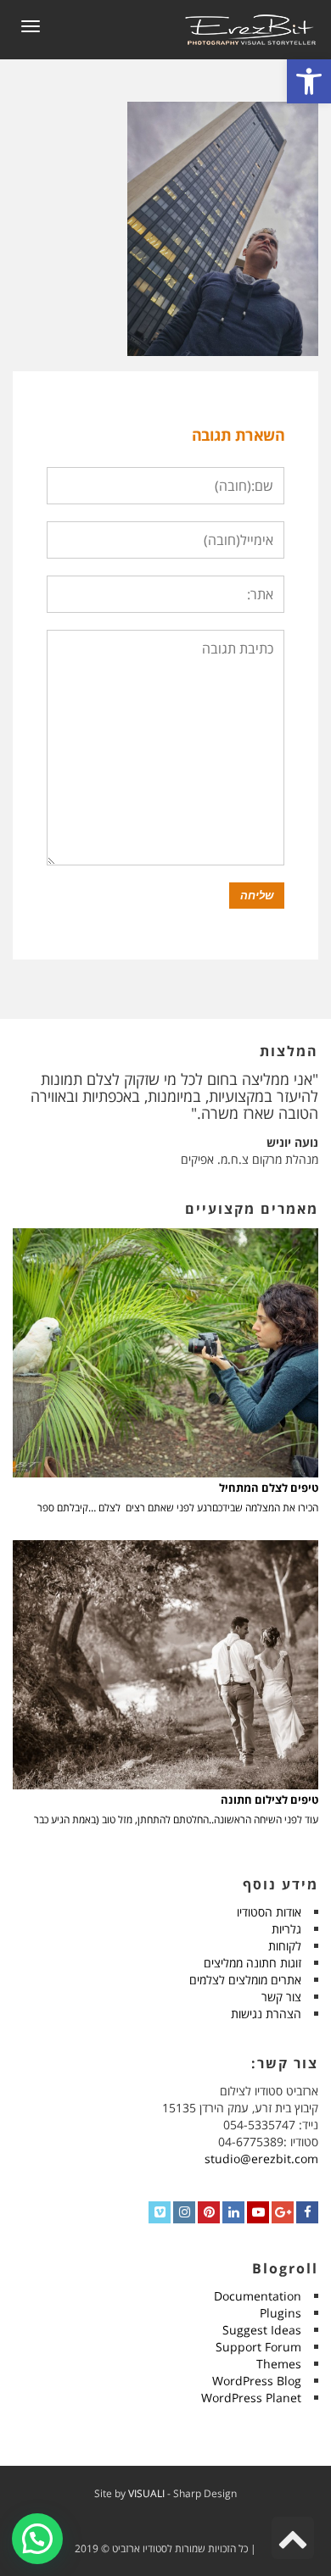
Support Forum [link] (258, 2347)
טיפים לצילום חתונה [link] (269, 1800)
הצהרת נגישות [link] (266, 2014)
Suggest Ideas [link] (262, 2330)
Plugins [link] (281, 2313)
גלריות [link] (286, 1929)
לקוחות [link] (285, 1946)
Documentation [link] (258, 2296)
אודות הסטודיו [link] (269, 1912)
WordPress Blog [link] (257, 2381)
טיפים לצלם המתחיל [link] (269, 1488)
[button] (37, 2539)
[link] (309, 81)
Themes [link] (279, 2364)
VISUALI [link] (146, 2493)
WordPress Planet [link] (251, 2398)
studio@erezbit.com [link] (261, 2159)
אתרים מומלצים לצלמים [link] (245, 1980)
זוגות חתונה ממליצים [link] (252, 1963)
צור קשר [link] (281, 1997)
